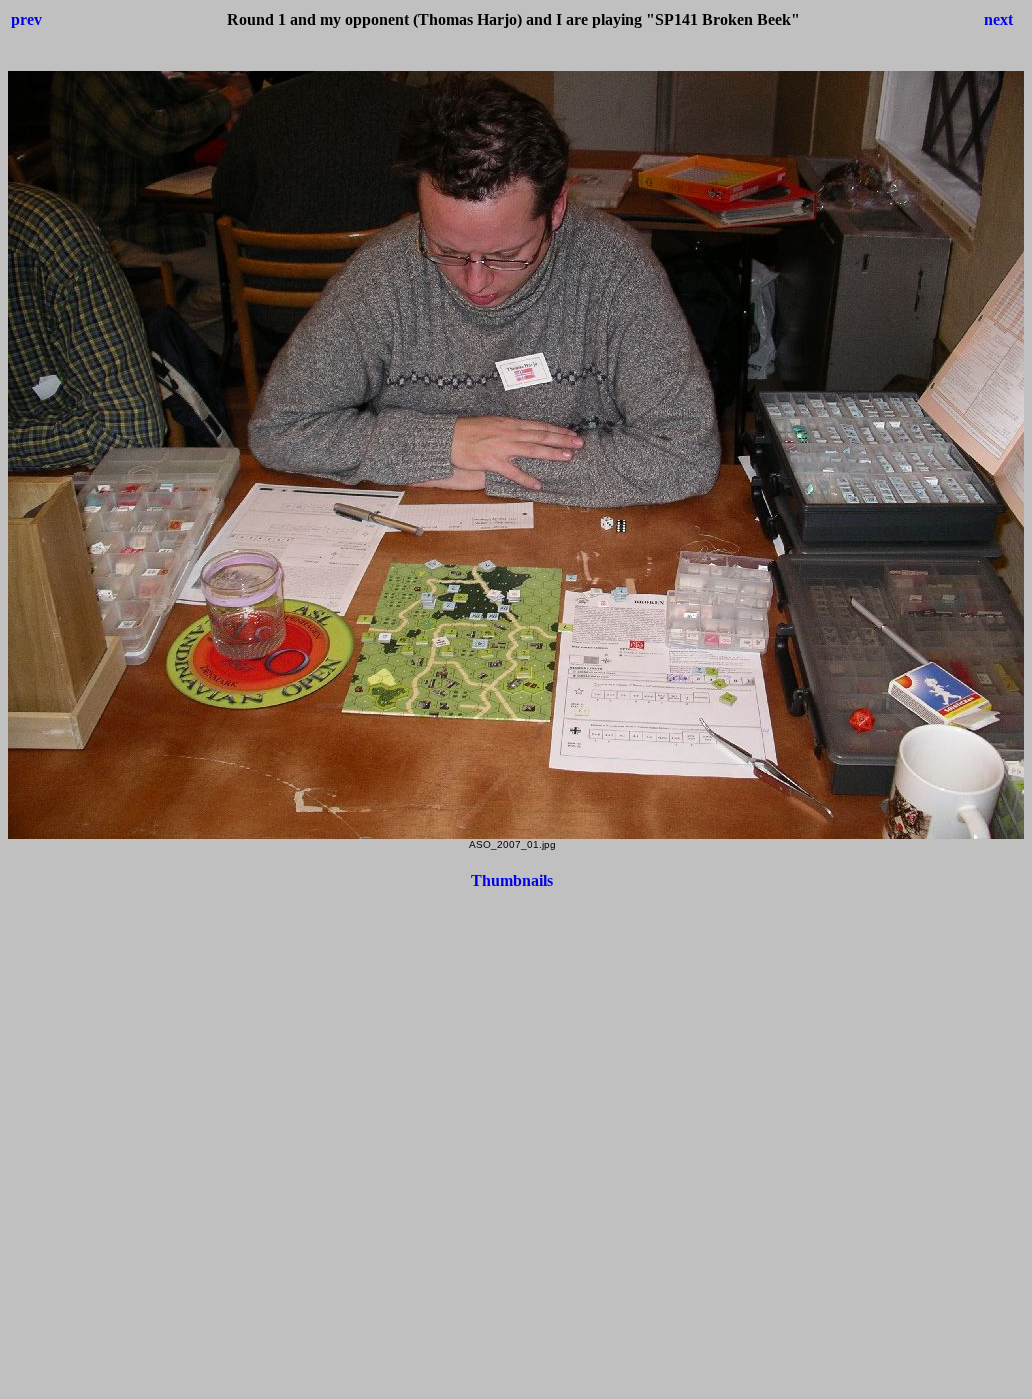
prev (26, 19)
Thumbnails (512, 880)
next (998, 19)
